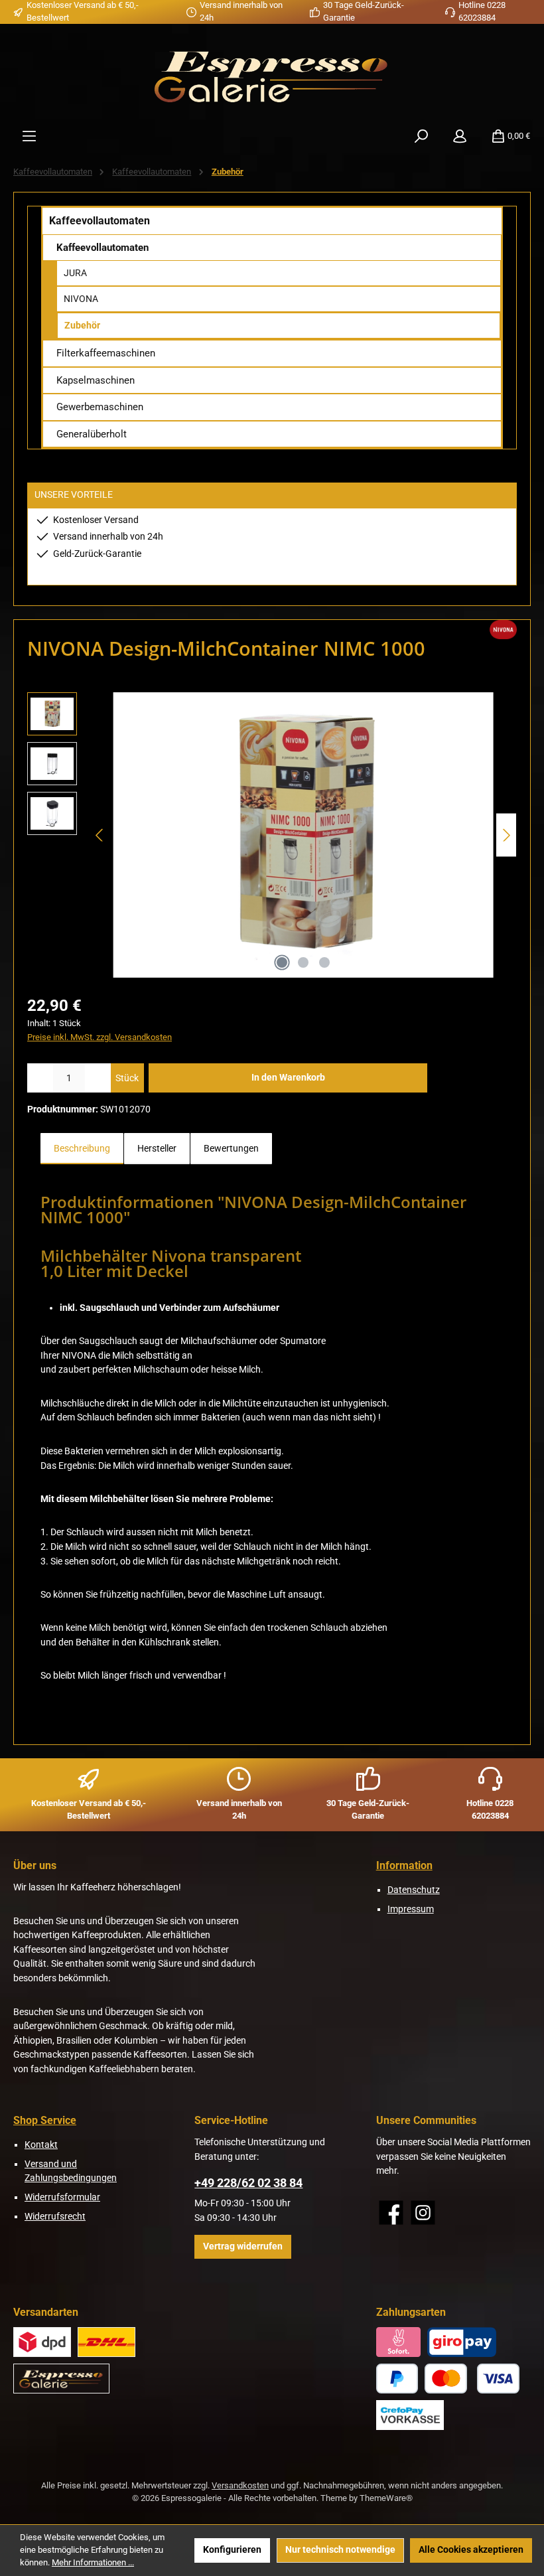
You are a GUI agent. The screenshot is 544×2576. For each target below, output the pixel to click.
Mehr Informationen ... (93, 2562)
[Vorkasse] (410, 2415)
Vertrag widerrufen (243, 2246)
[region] (272, 835)
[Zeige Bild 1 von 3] (282, 962)
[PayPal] (397, 2379)
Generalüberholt (92, 434)
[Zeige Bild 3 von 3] (324, 962)
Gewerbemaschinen (100, 407)
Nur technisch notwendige (340, 2550)
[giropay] (462, 2342)
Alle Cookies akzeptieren (471, 2550)
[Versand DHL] (106, 2342)
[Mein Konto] (460, 136)
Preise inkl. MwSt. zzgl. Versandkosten (100, 1037)
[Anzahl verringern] (40, 1078)
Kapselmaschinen (96, 380)
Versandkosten (240, 2485)
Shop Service (45, 2120)
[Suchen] (421, 136)
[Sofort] (399, 2342)
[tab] (82, 1149)
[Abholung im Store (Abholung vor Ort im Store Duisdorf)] (61, 2379)
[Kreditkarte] (472, 2379)
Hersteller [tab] (157, 1149)
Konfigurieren (232, 2550)
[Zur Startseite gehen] (272, 75)
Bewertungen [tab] (231, 1149)
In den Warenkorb (288, 1078)
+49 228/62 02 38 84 (248, 2183)
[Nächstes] (506, 835)
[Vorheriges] (100, 835)
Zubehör (82, 325)
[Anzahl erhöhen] (98, 1078)
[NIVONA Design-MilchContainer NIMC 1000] (304, 835)
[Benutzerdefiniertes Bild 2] (42, 2342)
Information (404, 1865)
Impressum (411, 1909)
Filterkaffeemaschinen (106, 353)
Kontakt (41, 2145)
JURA (75, 273)
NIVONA (81, 299)
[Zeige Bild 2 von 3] (303, 962)
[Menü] (29, 136)
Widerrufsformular (62, 2197)
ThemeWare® (386, 2498)
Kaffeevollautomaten (100, 221)
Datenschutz (414, 1890)
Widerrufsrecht (55, 2217)
